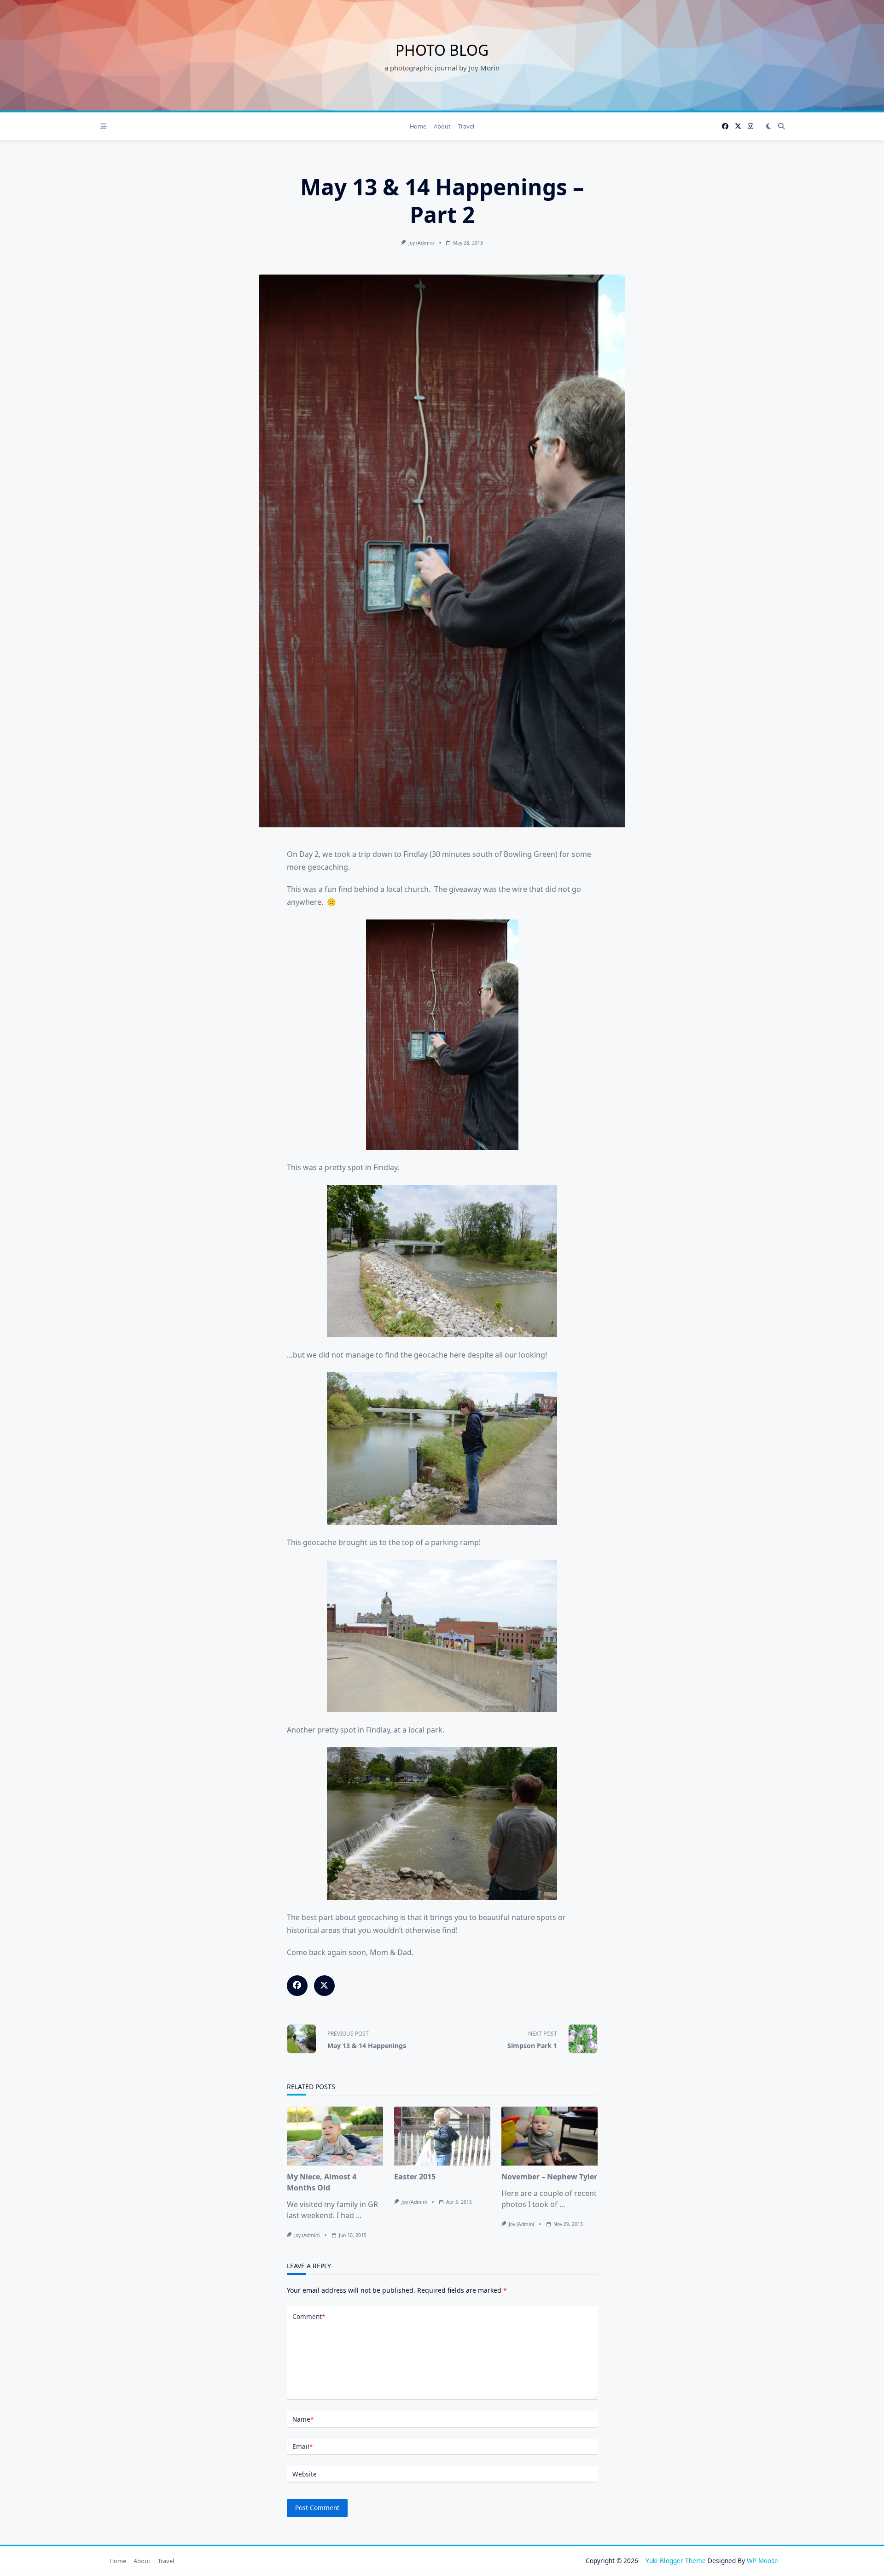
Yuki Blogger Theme (676, 2561)
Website (305, 2474)
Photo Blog (442, 50)
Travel (466, 126)
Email (302, 2446)
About (442, 126)
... (359, 2215)
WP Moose (762, 2561)
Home (418, 126)
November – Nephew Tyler (549, 2177)
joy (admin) (421, 243)
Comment (309, 2316)
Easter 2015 (415, 2177)
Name (303, 2419)
